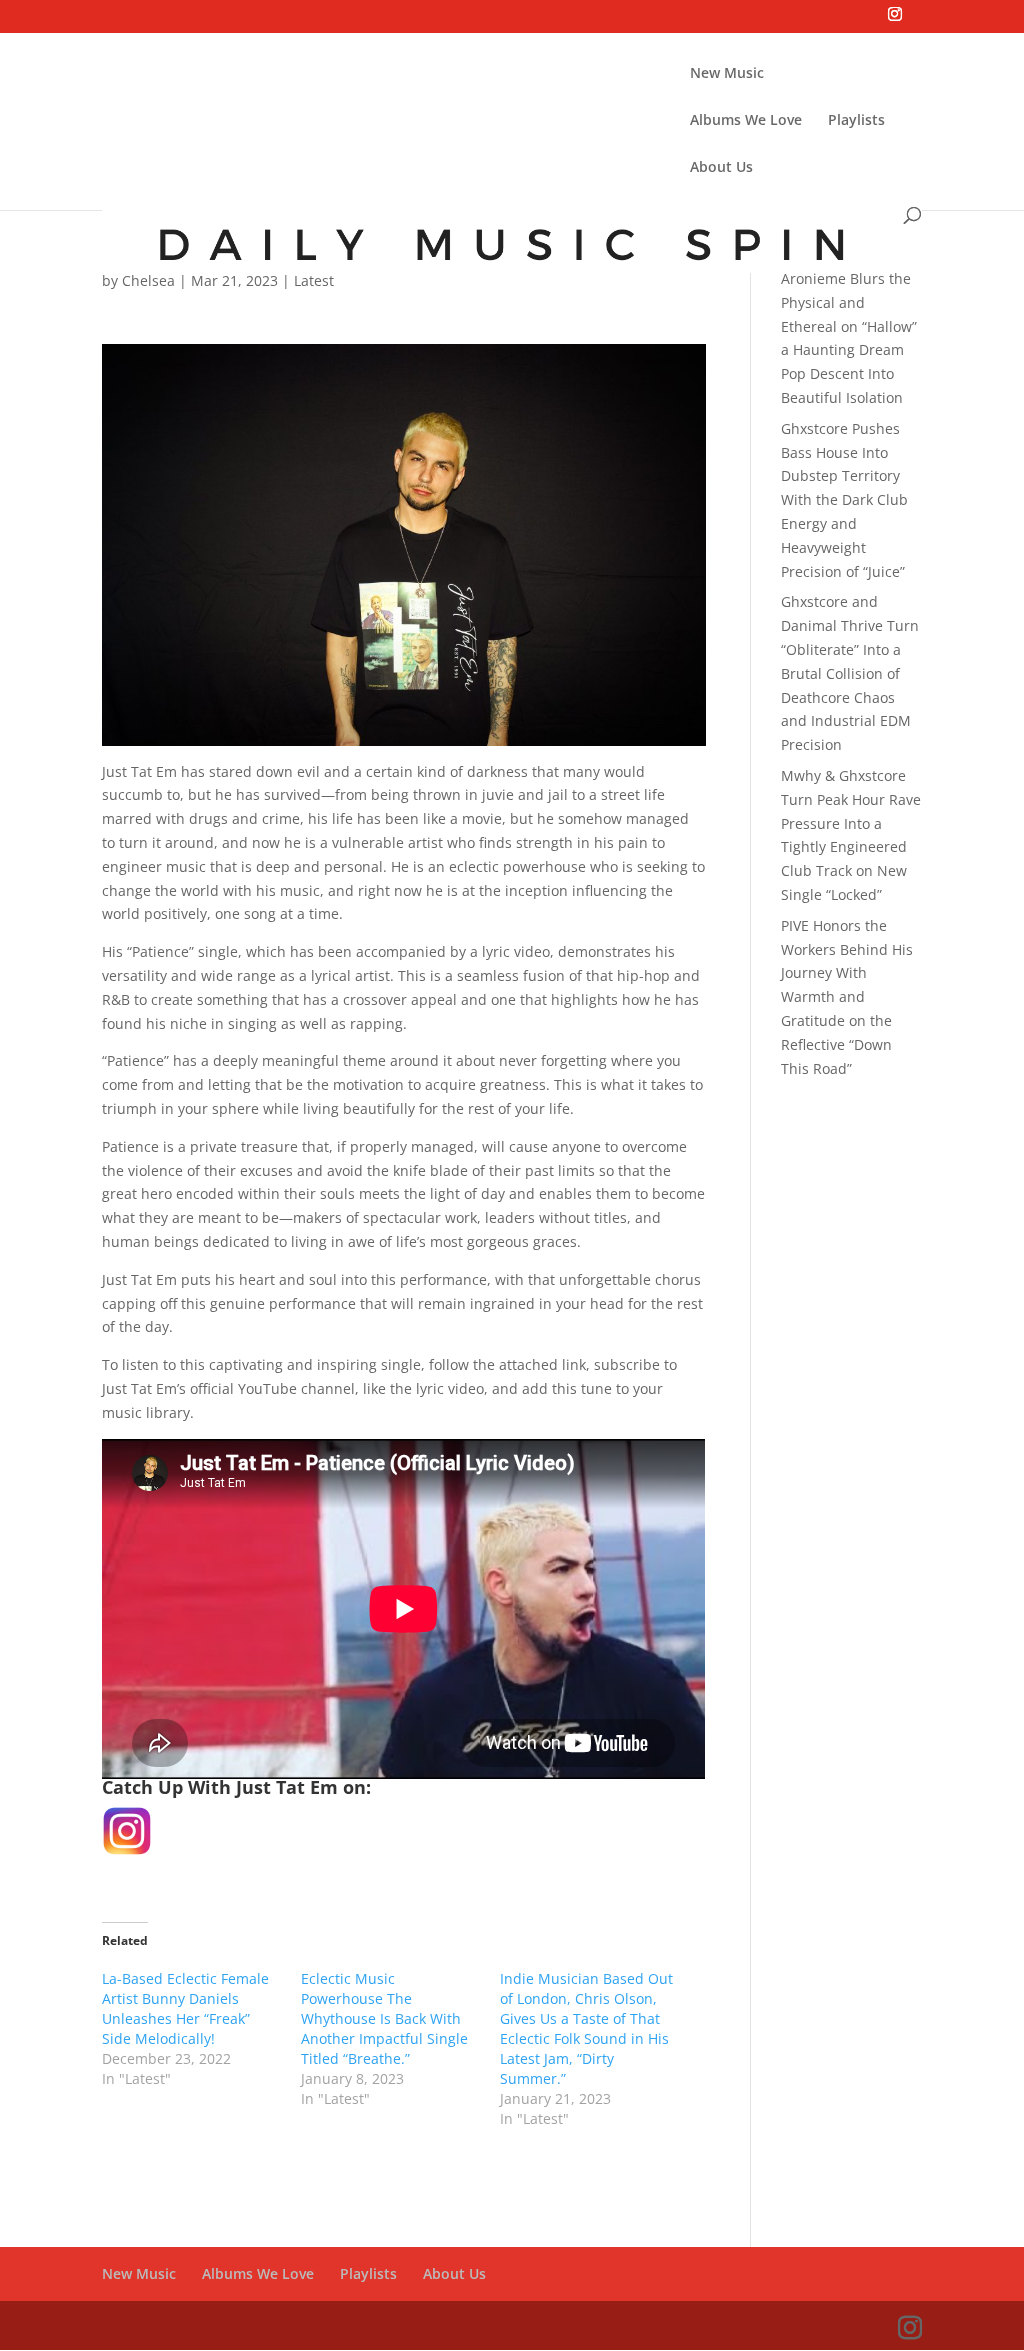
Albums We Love (746, 121)
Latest (314, 280)
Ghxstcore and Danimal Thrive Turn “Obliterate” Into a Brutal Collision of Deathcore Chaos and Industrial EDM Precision (850, 673)
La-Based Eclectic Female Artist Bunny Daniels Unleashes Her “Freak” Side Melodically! (185, 2008)
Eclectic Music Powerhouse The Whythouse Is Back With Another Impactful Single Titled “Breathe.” (384, 2018)
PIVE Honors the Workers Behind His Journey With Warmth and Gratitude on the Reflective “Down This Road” (847, 997)
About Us (721, 168)
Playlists (856, 121)
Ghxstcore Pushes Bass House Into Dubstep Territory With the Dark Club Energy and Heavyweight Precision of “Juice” (844, 500)
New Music (727, 74)
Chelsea (148, 280)
